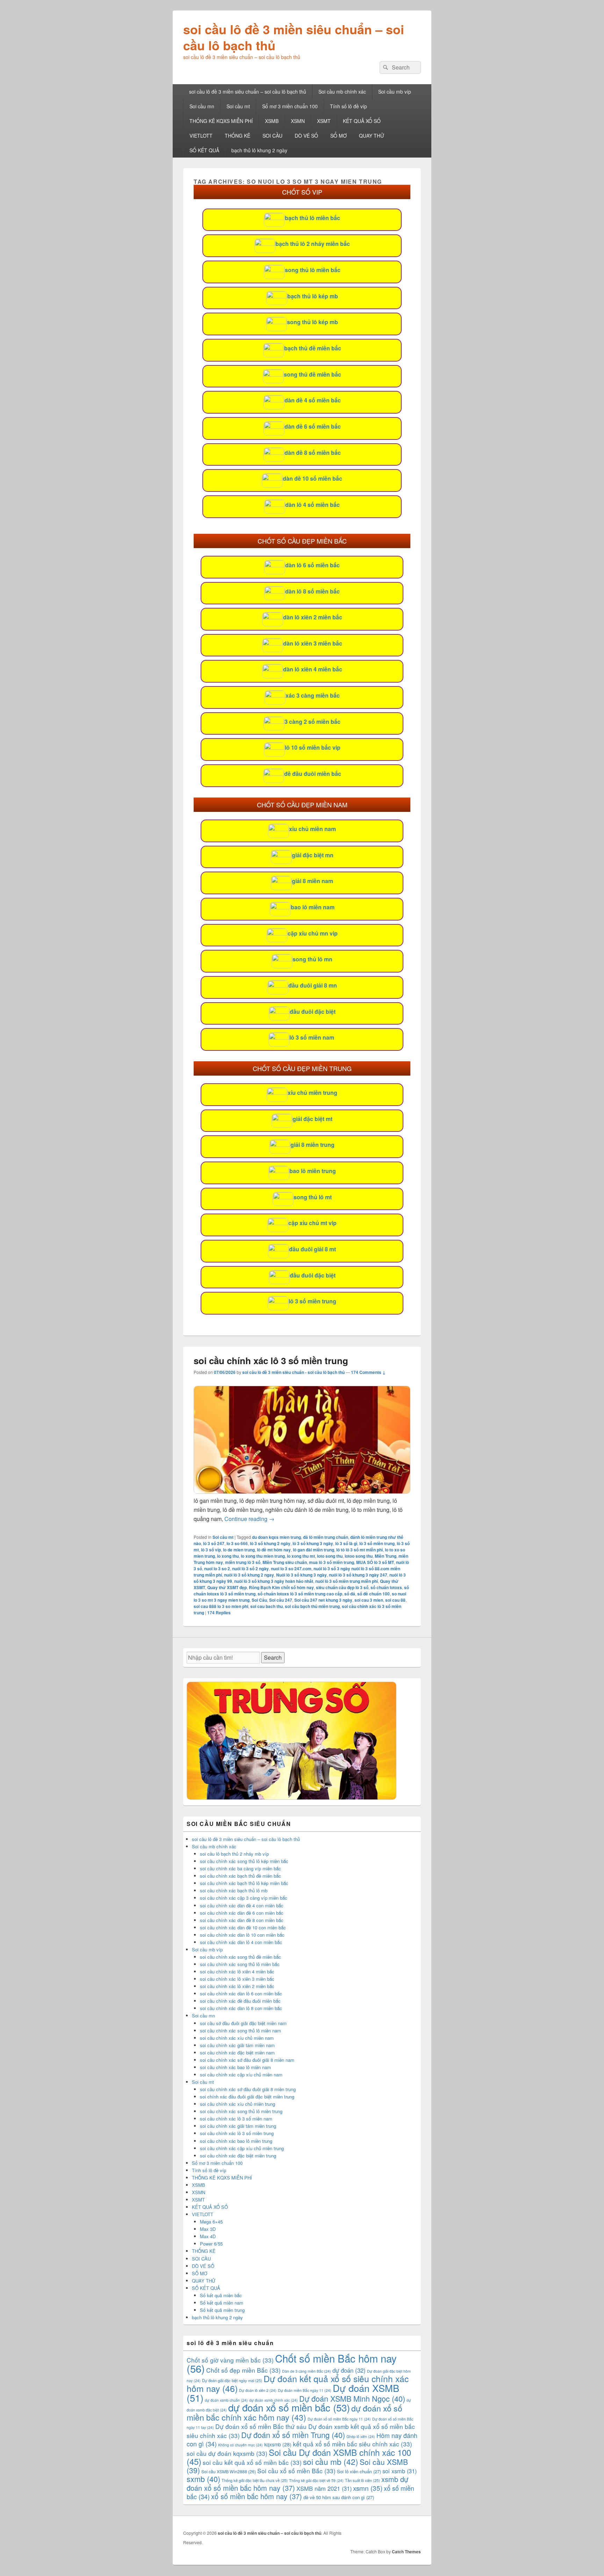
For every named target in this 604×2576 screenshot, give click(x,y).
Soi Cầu (259, 1600)
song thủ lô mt (313, 1197)
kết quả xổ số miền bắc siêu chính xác (353, 2444)
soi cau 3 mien (369, 1600)
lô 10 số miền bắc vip (313, 747)
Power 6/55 (211, 2244)
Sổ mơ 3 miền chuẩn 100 (290, 106)
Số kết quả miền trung (222, 2310)
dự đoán (349, 2370)
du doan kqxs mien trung (276, 1537)
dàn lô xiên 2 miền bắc (313, 617)
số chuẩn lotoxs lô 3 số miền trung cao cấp (300, 1594)
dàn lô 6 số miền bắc (312, 565)
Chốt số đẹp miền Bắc (243, 2370)
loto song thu (330, 1556)
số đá (350, 1594)
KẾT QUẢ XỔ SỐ (362, 121)
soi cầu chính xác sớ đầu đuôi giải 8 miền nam (247, 2060)
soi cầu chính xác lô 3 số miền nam (236, 2119)
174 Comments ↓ (368, 1372)
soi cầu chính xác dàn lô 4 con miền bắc (241, 1942)
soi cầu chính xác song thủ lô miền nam (240, 2031)
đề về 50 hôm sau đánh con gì (339, 2497)
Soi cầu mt (238, 106)
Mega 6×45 (211, 2222)
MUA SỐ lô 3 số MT (375, 1562)
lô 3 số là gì (346, 1543)
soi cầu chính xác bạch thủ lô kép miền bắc (244, 1883)
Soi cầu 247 (281, 1600)
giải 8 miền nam (312, 881)
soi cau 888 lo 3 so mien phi (221, 1606)
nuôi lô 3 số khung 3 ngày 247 (358, 1575)
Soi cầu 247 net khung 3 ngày (323, 1600)
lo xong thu (228, 1556)
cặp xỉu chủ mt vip (312, 1223)
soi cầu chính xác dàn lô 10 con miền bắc (242, 1935)
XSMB (272, 121)
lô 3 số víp (211, 1550)
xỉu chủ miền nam (312, 829)
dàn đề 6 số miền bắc (313, 426)
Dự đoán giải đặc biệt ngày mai (232, 2380)
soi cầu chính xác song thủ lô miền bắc (240, 1964)
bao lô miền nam (313, 907)
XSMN (298, 121)
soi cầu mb (331, 2461)
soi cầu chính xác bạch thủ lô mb (234, 1890)
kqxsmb (278, 2444)
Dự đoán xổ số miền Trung (293, 2435)
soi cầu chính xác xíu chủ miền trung (238, 2104)
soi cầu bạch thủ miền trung (312, 1606)
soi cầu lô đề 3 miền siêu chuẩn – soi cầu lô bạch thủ (294, 37)
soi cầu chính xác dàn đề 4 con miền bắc (242, 1905)
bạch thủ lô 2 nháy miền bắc (313, 244)
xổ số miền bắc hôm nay (257, 2496)
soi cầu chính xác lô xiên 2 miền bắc (237, 1986)
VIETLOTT (201, 136)
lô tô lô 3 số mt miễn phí (359, 1550)
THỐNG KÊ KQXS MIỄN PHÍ (221, 121)
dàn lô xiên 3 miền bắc (313, 643)
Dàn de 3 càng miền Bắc (307, 2371)
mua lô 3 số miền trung (332, 1562)
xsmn (368, 2488)
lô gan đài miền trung (314, 1550)
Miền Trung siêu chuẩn (285, 1562)
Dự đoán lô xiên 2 (258, 2390)
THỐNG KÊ (238, 136)
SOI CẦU (272, 136)
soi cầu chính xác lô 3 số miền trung (271, 1360)
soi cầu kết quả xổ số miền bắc (252, 2462)
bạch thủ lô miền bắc (312, 218)
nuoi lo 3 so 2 (217, 1569)
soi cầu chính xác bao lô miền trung (236, 2141)
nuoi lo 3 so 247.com (291, 1569)
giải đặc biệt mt (312, 1119)
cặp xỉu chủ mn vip (313, 933)
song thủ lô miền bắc (313, 270)
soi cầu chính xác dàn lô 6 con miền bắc (241, 1993)
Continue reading (249, 1519)
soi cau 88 (395, 1600)
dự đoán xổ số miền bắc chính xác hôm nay (294, 2413)
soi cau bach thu (267, 1606)
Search (273, 1657)
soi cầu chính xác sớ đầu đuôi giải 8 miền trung (248, 2089)
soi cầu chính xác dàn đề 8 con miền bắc (242, 1920)
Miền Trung (386, 1556)
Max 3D (208, 2229)
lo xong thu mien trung (263, 1556)
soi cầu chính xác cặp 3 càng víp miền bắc (244, 1898)
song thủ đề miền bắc (312, 374)
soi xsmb (400, 2471)
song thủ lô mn (312, 959)
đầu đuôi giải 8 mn (313, 985)
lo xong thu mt (301, 1556)
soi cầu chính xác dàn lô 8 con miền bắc (241, 2008)
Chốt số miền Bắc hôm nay (292, 2363)
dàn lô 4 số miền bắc (312, 505)
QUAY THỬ (372, 136)
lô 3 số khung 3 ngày (313, 1543)
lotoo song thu (359, 1556)
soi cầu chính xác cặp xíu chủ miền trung (242, 2148)
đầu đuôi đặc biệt (313, 1012)
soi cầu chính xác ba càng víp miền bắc (240, 1868)
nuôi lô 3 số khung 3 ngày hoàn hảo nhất (274, 1581)
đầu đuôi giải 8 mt (312, 1249)
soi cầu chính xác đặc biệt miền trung (238, 2156)
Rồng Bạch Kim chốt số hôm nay (281, 1587)
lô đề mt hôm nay (274, 1550)
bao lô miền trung (313, 1171)
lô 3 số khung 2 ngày (270, 1543)
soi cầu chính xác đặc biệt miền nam (237, 2053)
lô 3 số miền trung (312, 1301)
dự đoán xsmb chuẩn (226, 2400)
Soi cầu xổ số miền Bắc (296, 2471)
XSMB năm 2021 (324, 2488)
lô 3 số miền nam (312, 1037)
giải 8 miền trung (312, 1145)
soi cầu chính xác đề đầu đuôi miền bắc (240, 2001)
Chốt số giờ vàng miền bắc (230, 2360)
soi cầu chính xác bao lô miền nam (235, 2067)
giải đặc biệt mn (313, 855)
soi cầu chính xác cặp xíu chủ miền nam (241, 2075)
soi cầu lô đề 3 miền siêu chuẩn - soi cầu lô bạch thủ (293, 1372)
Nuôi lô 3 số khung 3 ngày (301, 1575)
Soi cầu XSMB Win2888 (229, 2471)
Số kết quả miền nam (222, 2303)
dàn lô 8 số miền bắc (312, 591)
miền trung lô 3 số (243, 1562)
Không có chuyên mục (240, 2445)
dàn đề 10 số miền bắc (312, 478)
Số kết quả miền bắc (221, 2295)
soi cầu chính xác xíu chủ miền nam (237, 2038)
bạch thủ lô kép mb (313, 296)
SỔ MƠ (339, 136)
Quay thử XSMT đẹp (227, 1587)
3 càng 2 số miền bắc (312, 722)
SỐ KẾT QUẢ (204, 150)
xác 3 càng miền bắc (313, 695)
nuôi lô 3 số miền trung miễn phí (347, 1581)
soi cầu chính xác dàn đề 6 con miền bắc (242, 1913)
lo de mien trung (239, 1550)
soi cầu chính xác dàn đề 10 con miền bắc (243, 1927)
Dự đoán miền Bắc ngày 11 (305, 2390)
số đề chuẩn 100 (373, 1594)
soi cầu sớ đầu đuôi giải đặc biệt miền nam (243, 2023)
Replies (219, 1613)
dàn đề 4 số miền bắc (313, 400)
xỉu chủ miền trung (312, 1093)
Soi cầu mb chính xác (342, 92)
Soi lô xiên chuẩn (359, 2471)
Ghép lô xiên (361, 2436)
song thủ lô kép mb (312, 322)
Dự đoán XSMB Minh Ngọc (352, 2398)
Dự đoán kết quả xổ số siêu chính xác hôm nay (298, 2383)
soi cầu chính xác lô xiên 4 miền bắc (237, 1971)
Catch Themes (406, 2552)
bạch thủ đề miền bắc (313, 348)
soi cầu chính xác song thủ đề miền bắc (240, 1957)
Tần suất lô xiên (362, 2480)
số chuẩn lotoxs (386, 1587)
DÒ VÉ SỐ (306, 136)
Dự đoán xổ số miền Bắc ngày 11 (339, 2419)
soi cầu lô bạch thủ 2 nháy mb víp (234, 1854)
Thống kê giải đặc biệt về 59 (316, 2480)
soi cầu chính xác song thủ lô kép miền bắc (244, 1861)
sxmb (203, 2479)
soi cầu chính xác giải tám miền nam (237, 2045)
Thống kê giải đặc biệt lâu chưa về (255, 2480)
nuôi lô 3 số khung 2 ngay (249, 1575)
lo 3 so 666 (237, 1543)
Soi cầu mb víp (395, 92)
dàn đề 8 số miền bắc (313, 453)
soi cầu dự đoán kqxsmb (227, 2453)
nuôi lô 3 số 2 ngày (250, 1569)
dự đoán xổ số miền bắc (289, 2407)
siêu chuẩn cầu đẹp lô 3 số (342, 1587)
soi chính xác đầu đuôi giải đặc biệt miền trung (247, 2097)
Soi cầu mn (202, 106)
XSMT (324, 121)
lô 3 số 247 (214, 1543)
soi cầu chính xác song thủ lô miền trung (241, 2111)
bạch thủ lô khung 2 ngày (259, 150)
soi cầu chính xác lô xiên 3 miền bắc (237, 1979)
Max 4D (208, 2236)
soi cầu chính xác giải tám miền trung (238, 2126)
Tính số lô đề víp (348, 106)
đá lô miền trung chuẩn (326, 1537)
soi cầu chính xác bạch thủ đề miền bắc (240, 1876)
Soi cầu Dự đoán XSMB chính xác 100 (299, 2457)
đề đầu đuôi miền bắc (313, 774)
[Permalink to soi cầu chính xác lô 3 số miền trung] (302, 1491)
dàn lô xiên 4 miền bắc (313, 669)
